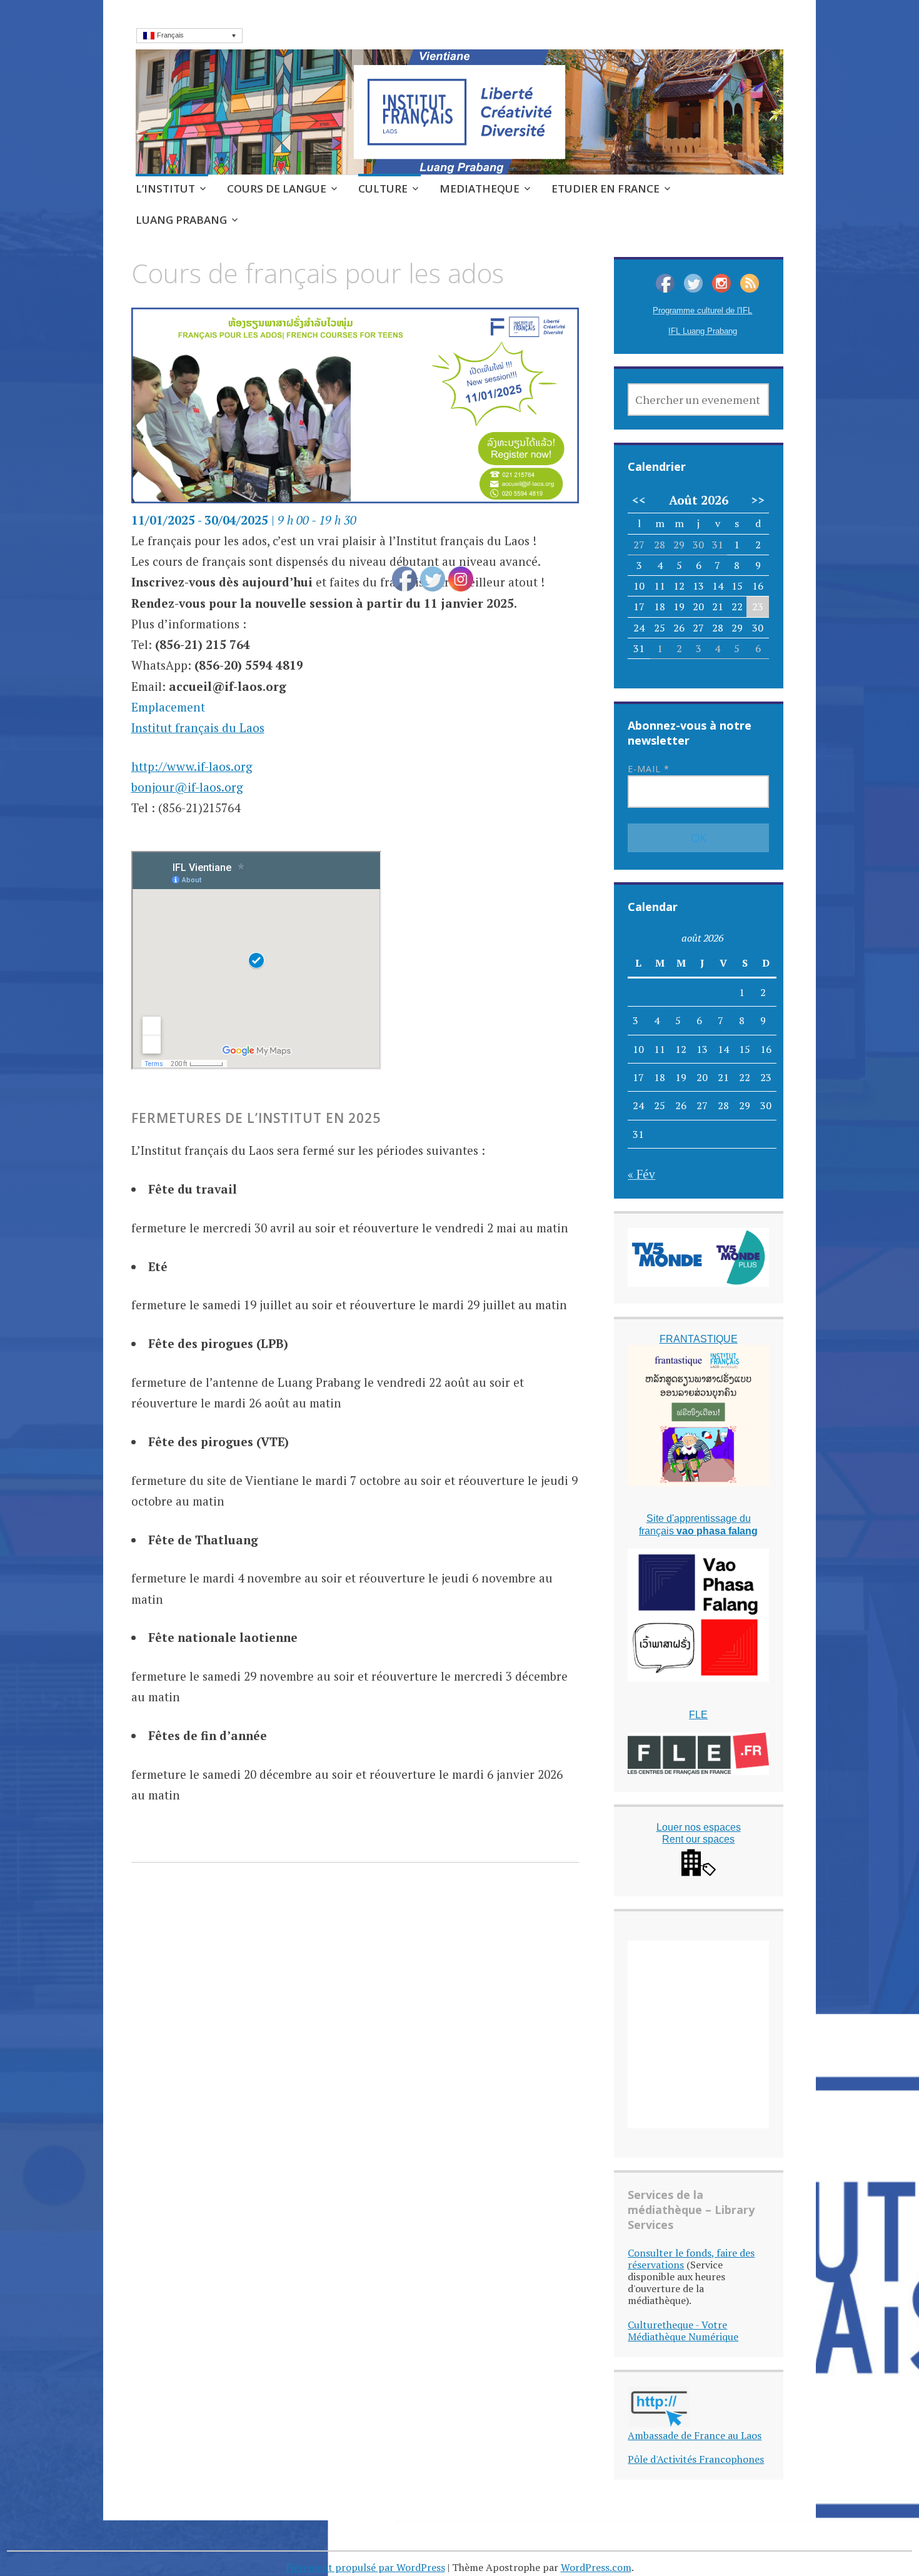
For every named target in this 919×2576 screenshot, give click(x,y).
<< (639, 500)
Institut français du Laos (198, 727)
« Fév (641, 1174)
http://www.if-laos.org (192, 766)
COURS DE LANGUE (277, 189)
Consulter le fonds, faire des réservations (691, 2259)
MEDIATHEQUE (480, 189)
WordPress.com (596, 2567)
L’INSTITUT (165, 189)
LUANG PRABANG (181, 220)
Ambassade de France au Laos (695, 2435)
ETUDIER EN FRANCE (605, 189)
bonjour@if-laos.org (187, 787)
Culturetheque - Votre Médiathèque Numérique (683, 2331)
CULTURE (383, 189)
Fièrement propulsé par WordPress (365, 2567)
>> (758, 500)
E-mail (649, 769)
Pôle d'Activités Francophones (696, 2459)
